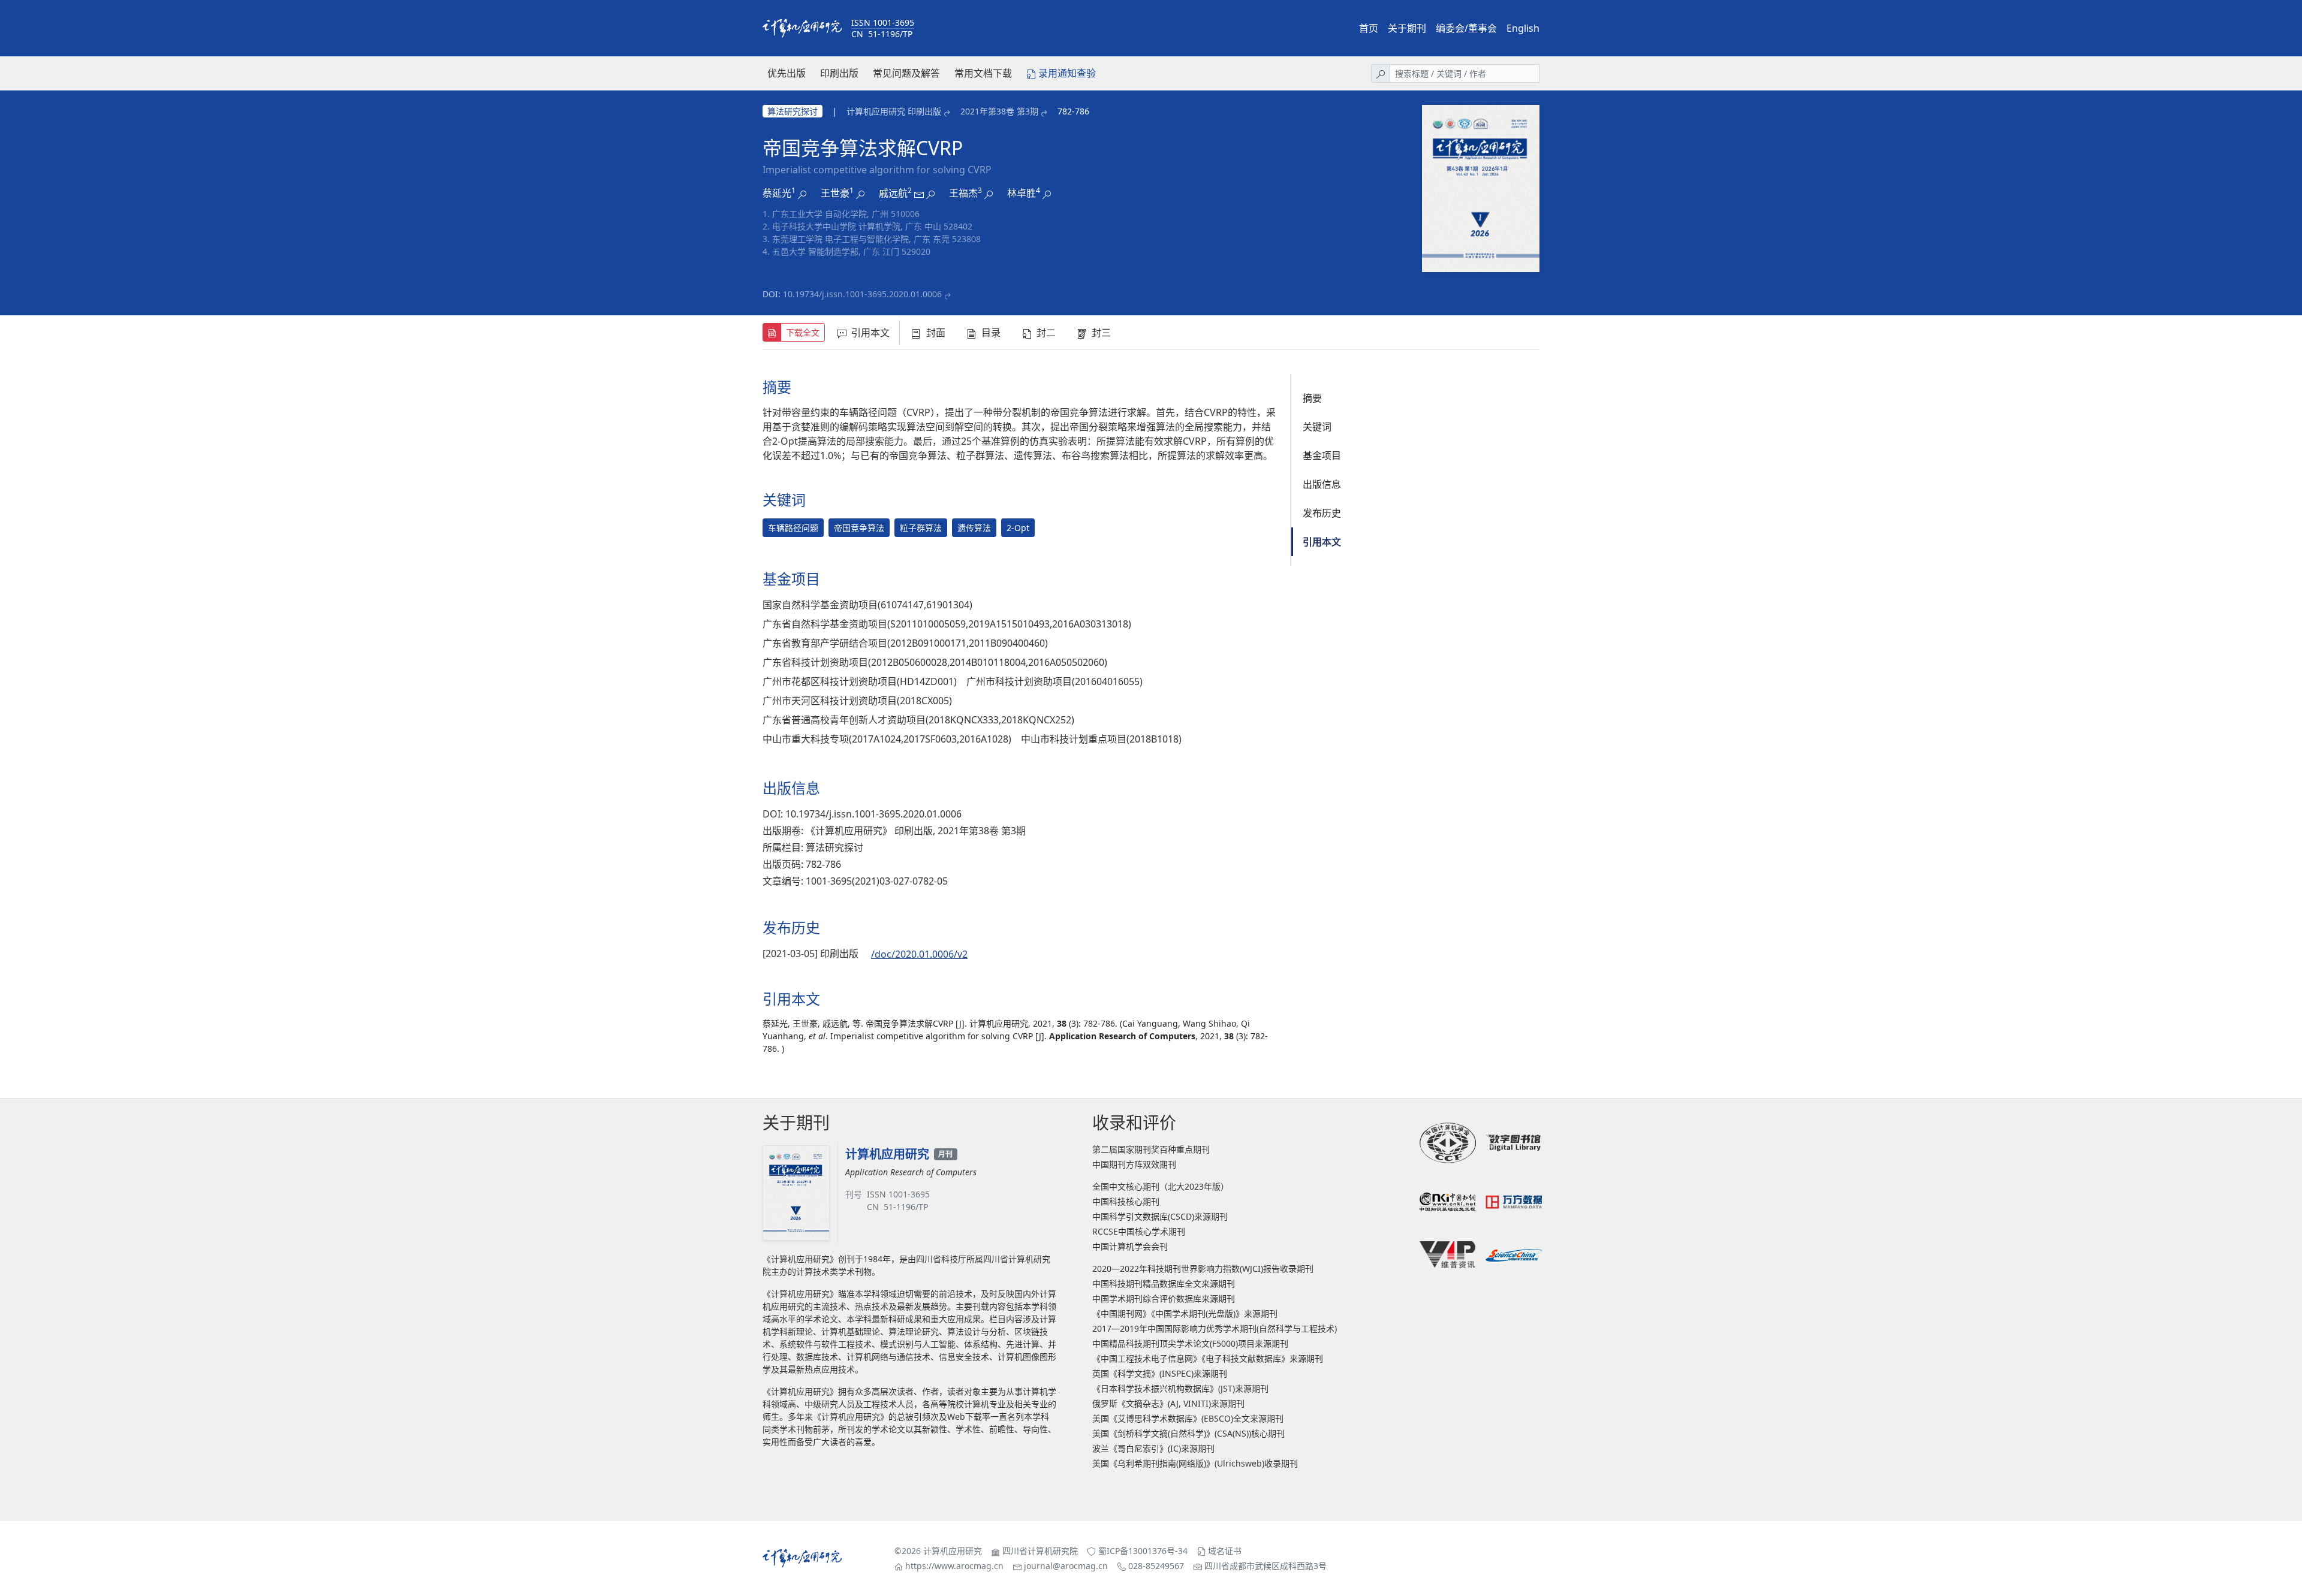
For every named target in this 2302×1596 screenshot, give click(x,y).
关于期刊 (1407, 28)
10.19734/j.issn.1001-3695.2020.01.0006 (862, 294)
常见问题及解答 (906, 73)
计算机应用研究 (953, 1551)
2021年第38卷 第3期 (999, 111)
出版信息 (1322, 484)
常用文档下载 (983, 73)
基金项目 (1322, 455)
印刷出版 (839, 73)
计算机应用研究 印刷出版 (894, 111)
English (1523, 28)
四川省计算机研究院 (1040, 1551)
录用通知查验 (1067, 73)
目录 (991, 333)
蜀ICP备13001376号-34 (1143, 1551)
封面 (936, 333)
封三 (1101, 333)
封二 (1046, 333)
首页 (1369, 28)
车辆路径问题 (793, 528)
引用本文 (870, 333)
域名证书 (1225, 1551)
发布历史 (1322, 513)
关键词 (1317, 427)
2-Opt (1018, 528)
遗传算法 (974, 528)
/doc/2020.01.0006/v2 (919, 954)
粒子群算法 (921, 528)
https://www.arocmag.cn (954, 1566)
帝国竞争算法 (859, 528)
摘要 (1312, 398)
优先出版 (787, 73)
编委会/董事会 (1466, 28)
